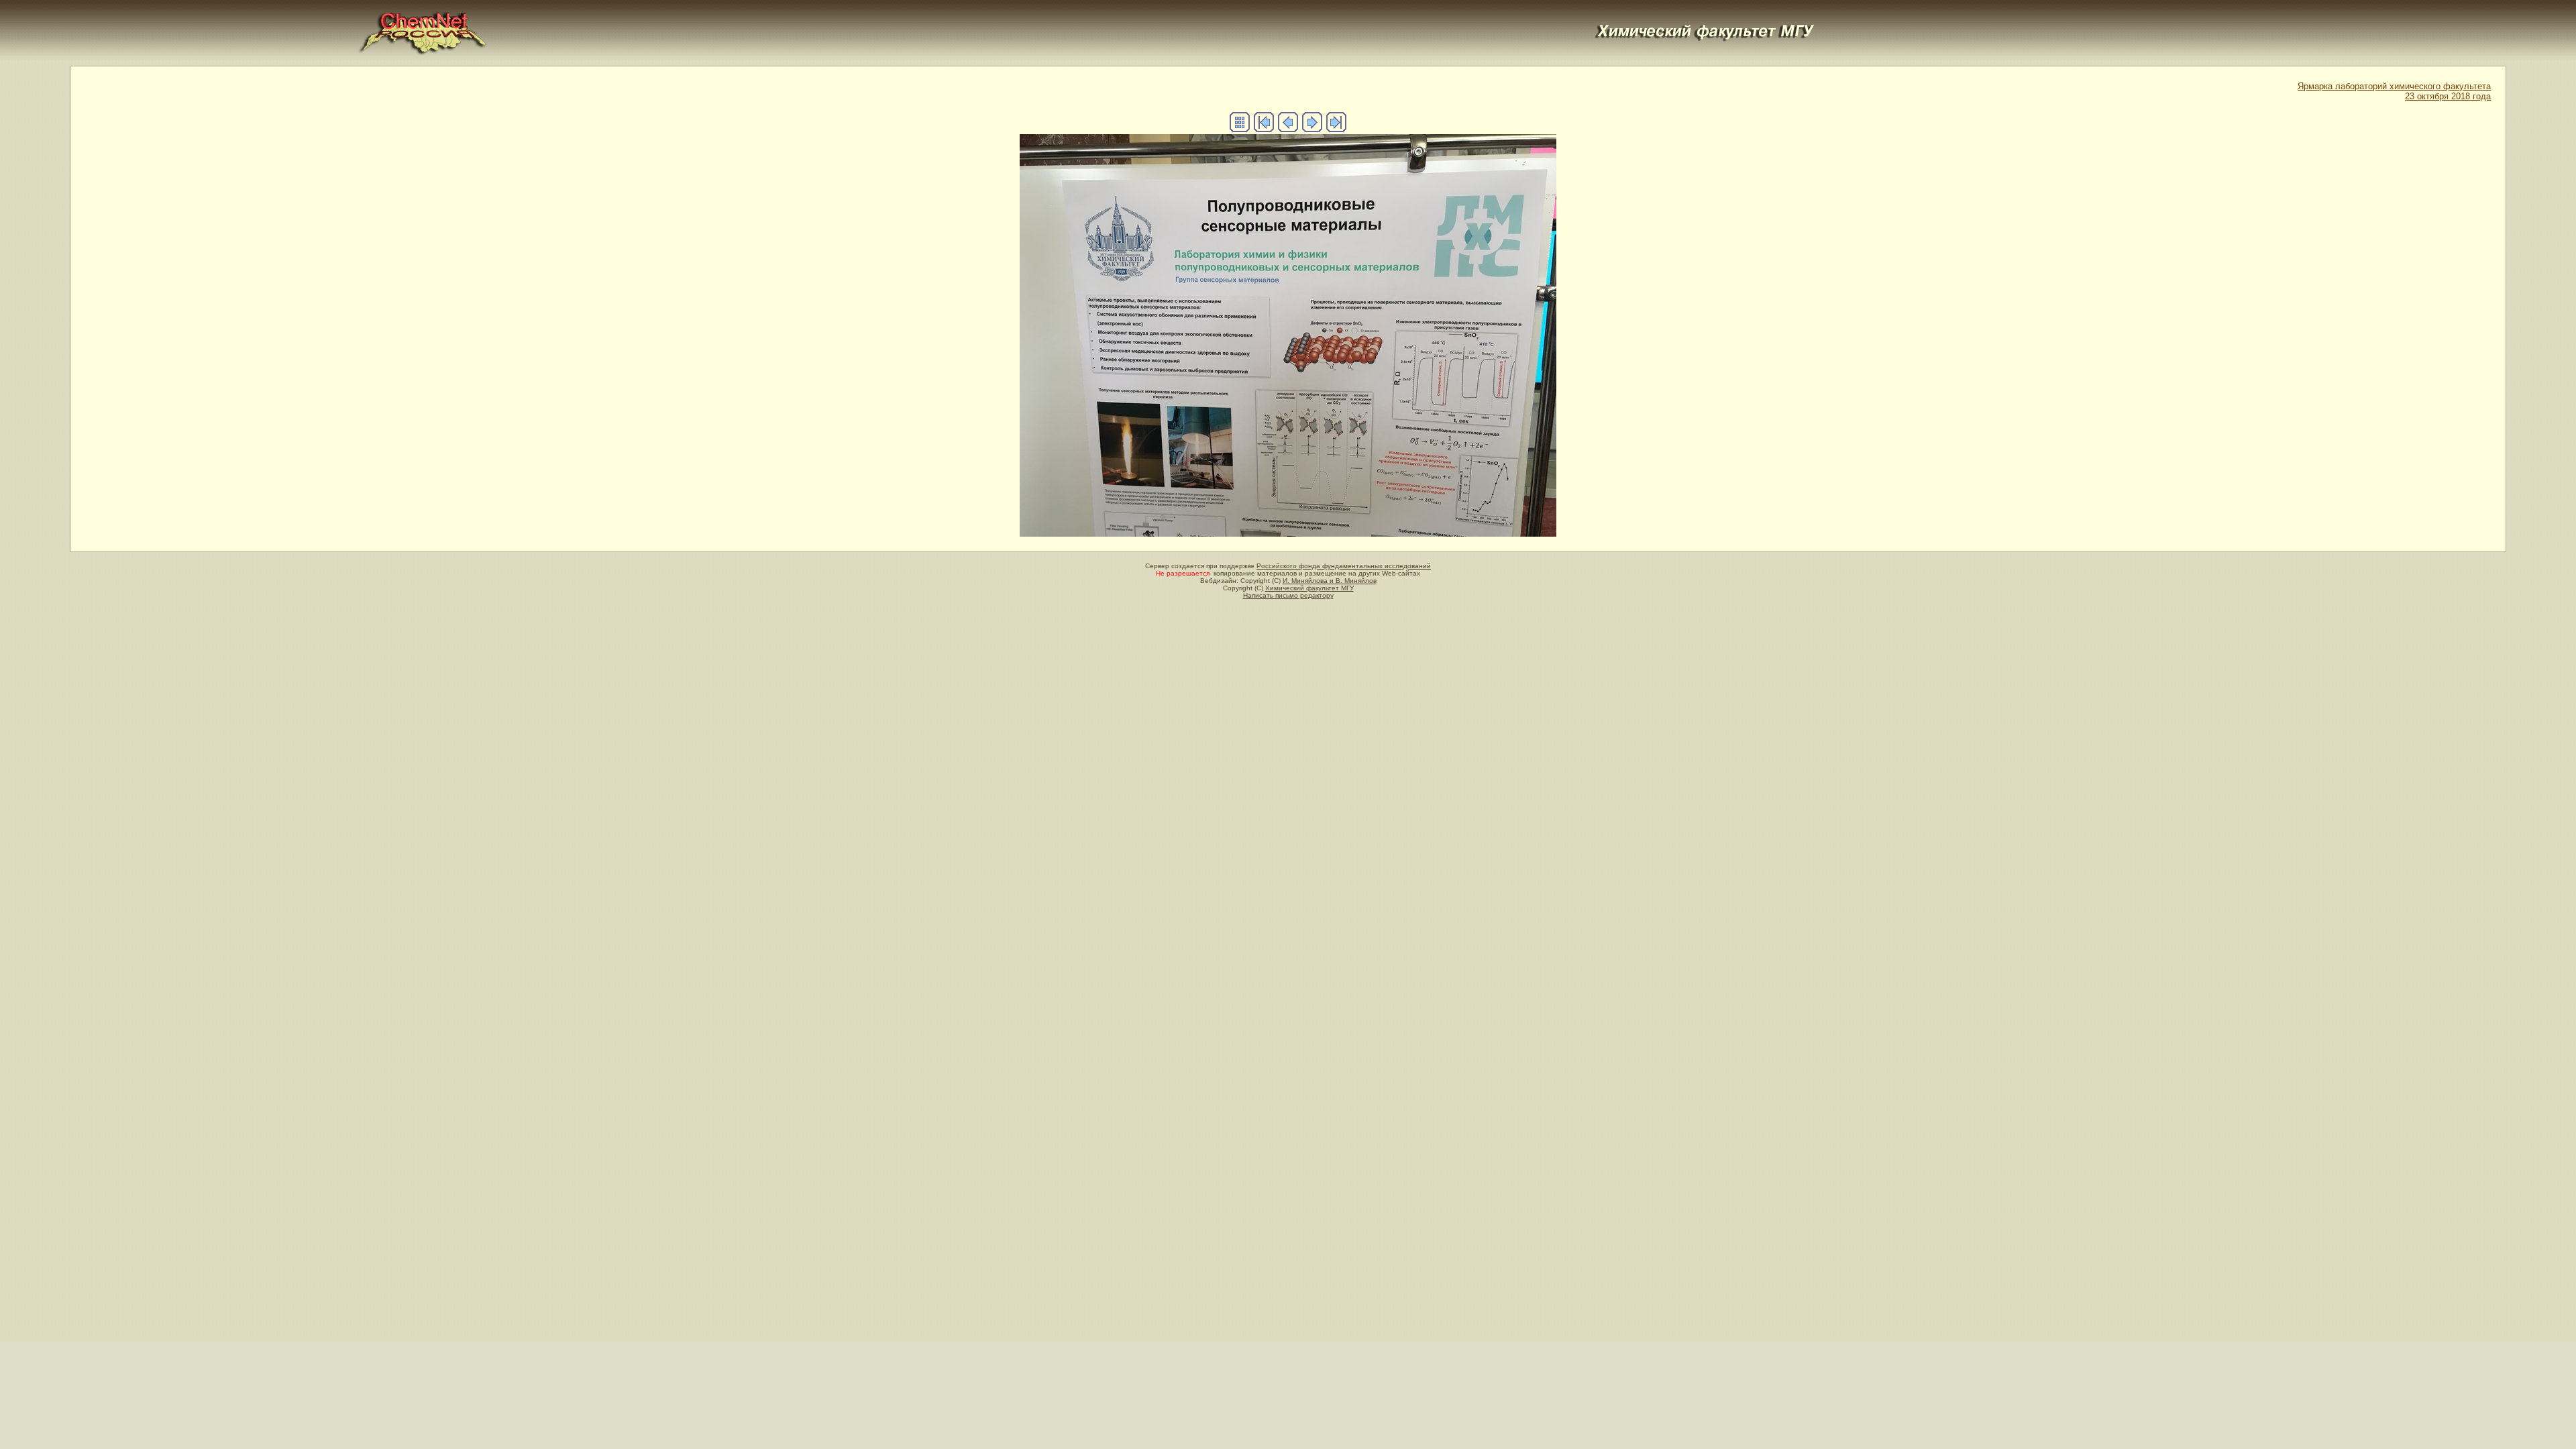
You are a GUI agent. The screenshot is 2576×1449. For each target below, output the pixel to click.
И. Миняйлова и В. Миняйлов (1330, 581)
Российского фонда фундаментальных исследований (1344, 566)
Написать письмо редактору (1288, 595)
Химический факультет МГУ (1309, 588)
